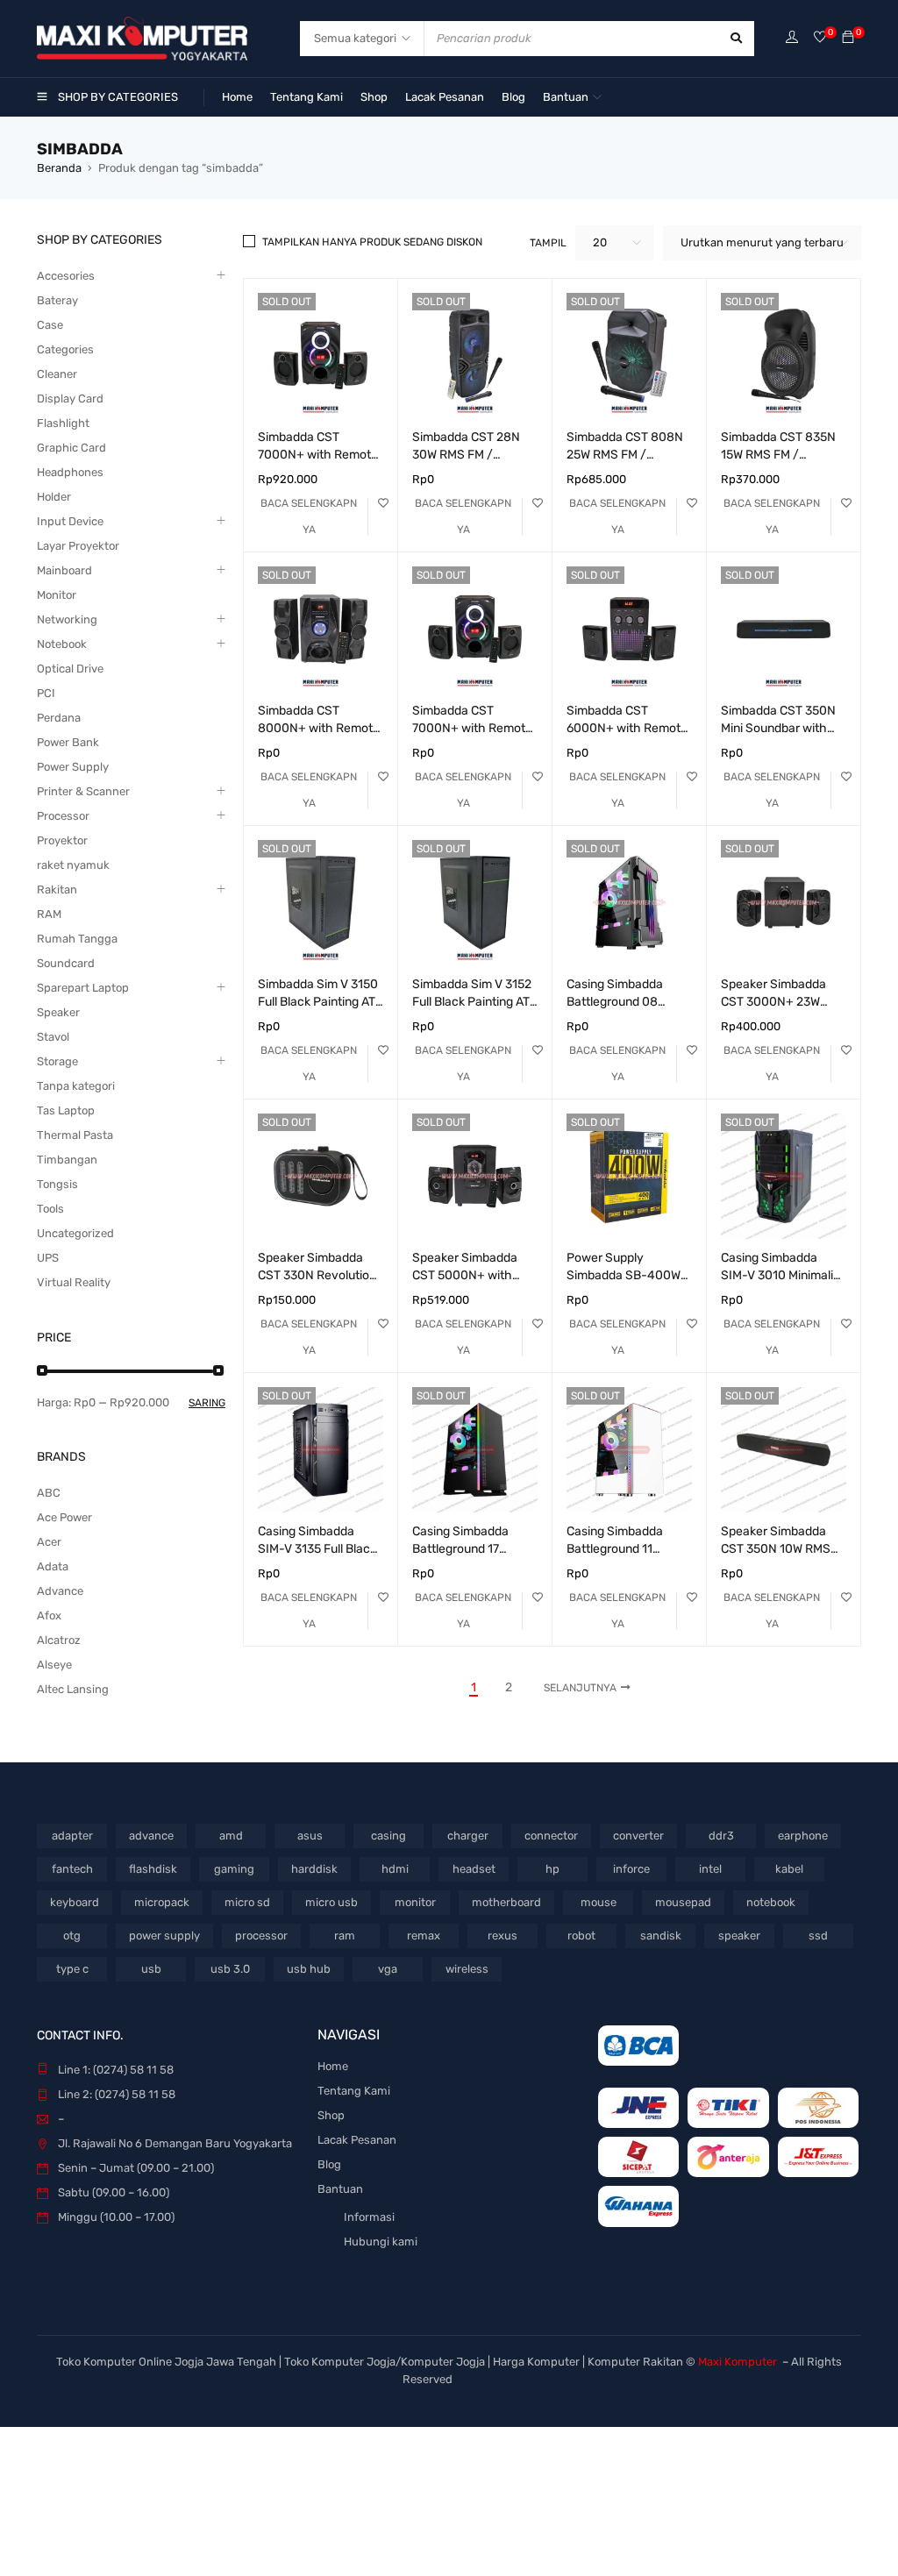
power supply (164, 1936)
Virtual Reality (74, 1282)
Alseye (54, 1665)
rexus (502, 1936)
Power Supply (73, 767)
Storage (57, 1061)
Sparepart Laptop (83, 988)
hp (552, 1869)
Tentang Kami (354, 2091)
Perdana (59, 718)
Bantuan (340, 2189)
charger (468, 1836)
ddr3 (721, 1836)
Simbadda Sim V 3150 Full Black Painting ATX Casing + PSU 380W (321, 1002)
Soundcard (66, 963)
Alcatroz (59, 1640)
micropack (162, 1902)
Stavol (53, 1037)
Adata (53, 1566)
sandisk (661, 1936)
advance (151, 1836)
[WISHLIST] (383, 503)
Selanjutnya (580, 1688)
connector (551, 1836)
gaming (234, 1869)
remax (424, 1936)
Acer (49, 1542)
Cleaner (57, 374)
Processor (63, 816)
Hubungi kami (381, 2242)
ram (345, 1936)
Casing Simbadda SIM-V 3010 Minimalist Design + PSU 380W (782, 1275)
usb (151, 1969)
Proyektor (62, 840)
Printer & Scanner (83, 791)
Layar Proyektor (78, 546)
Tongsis (57, 1184)
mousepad (683, 1902)
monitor (415, 1902)
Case (50, 325)
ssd (818, 1936)
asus (310, 1836)
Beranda (59, 168)
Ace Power (64, 1517)
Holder (54, 497)
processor (261, 1936)
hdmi (395, 1869)
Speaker (58, 1012)
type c (72, 1969)
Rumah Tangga (77, 939)
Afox (49, 1615)
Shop (331, 2115)
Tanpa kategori (76, 1086)
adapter (72, 1836)
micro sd (247, 1902)
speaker (739, 1936)
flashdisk (153, 1869)
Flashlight (63, 423)
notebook (771, 1902)
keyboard (75, 1902)
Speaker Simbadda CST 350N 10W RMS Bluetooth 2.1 (776, 1549)
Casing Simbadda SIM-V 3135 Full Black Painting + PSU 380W (317, 1549)
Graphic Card (71, 448)
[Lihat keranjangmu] (848, 38)
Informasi (369, 2217)
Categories (65, 349)
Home (333, 2066)
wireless (467, 1969)
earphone (803, 1836)
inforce (631, 1869)
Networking (67, 619)
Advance (60, 1591)
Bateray (57, 300)
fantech (72, 1869)
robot (581, 1936)
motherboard (506, 1902)
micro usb (331, 1902)
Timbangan (67, 1160)
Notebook (62, 644)
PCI (46, 693)
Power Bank (68, 742)
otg (72, 1936)
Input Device (70, 521)
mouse (599, 1902)
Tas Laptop (66, 1110)
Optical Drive (70, 669)
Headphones (70, 472)
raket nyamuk (73, 865)
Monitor (57, 595)
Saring (207, 1403)
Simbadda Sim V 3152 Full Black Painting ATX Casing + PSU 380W (475, 1002)
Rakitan (57, 890)
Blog (329, 2164)
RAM (49, 914)
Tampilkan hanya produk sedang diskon (372, 242)
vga (388, 1969)
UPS (48, 1258)
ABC (49, 1493)
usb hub (309, 1969)
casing (388, 1836)
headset (474, 1869)
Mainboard (64, 570)
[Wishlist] (820, 38)
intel (710, 1869)
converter (638, 1836)
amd (231, 1836)
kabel (789, 1869)
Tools (50, 1209)
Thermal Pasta (75, 1135)
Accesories (66, 276)
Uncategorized (75, 1233)
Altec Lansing (73, 1689)
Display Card (70, 398)
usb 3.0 (230, 1969)
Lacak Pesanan (357, 2140)
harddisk (314, 1869)
